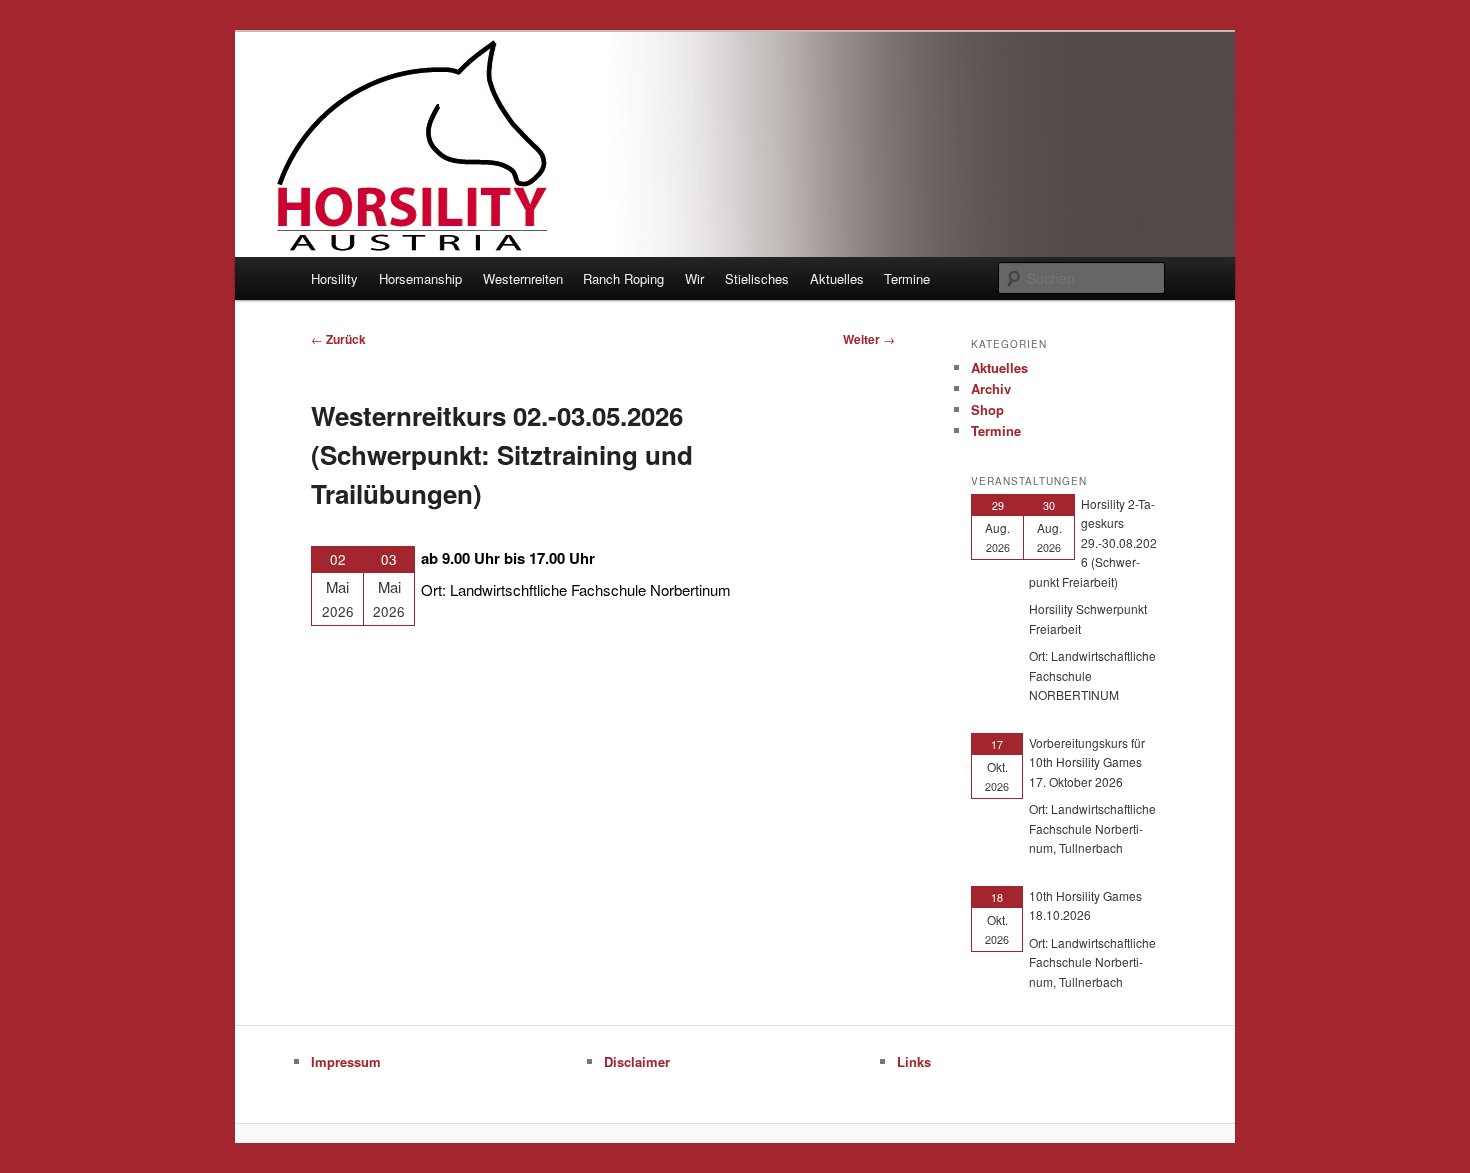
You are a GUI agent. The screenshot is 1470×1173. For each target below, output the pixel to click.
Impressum (346, 1061)
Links (914, 1061)
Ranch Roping (623, 278)
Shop (987, 409)
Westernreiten (523, 278)
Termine (907, 278)
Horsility (334, 278)
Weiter (869, 339)
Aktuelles (837, 278)
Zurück (338, 339)
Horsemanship (420, 278)
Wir (694, 278)
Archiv (991, 388)
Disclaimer (637, 1061)
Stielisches (757, 278)
